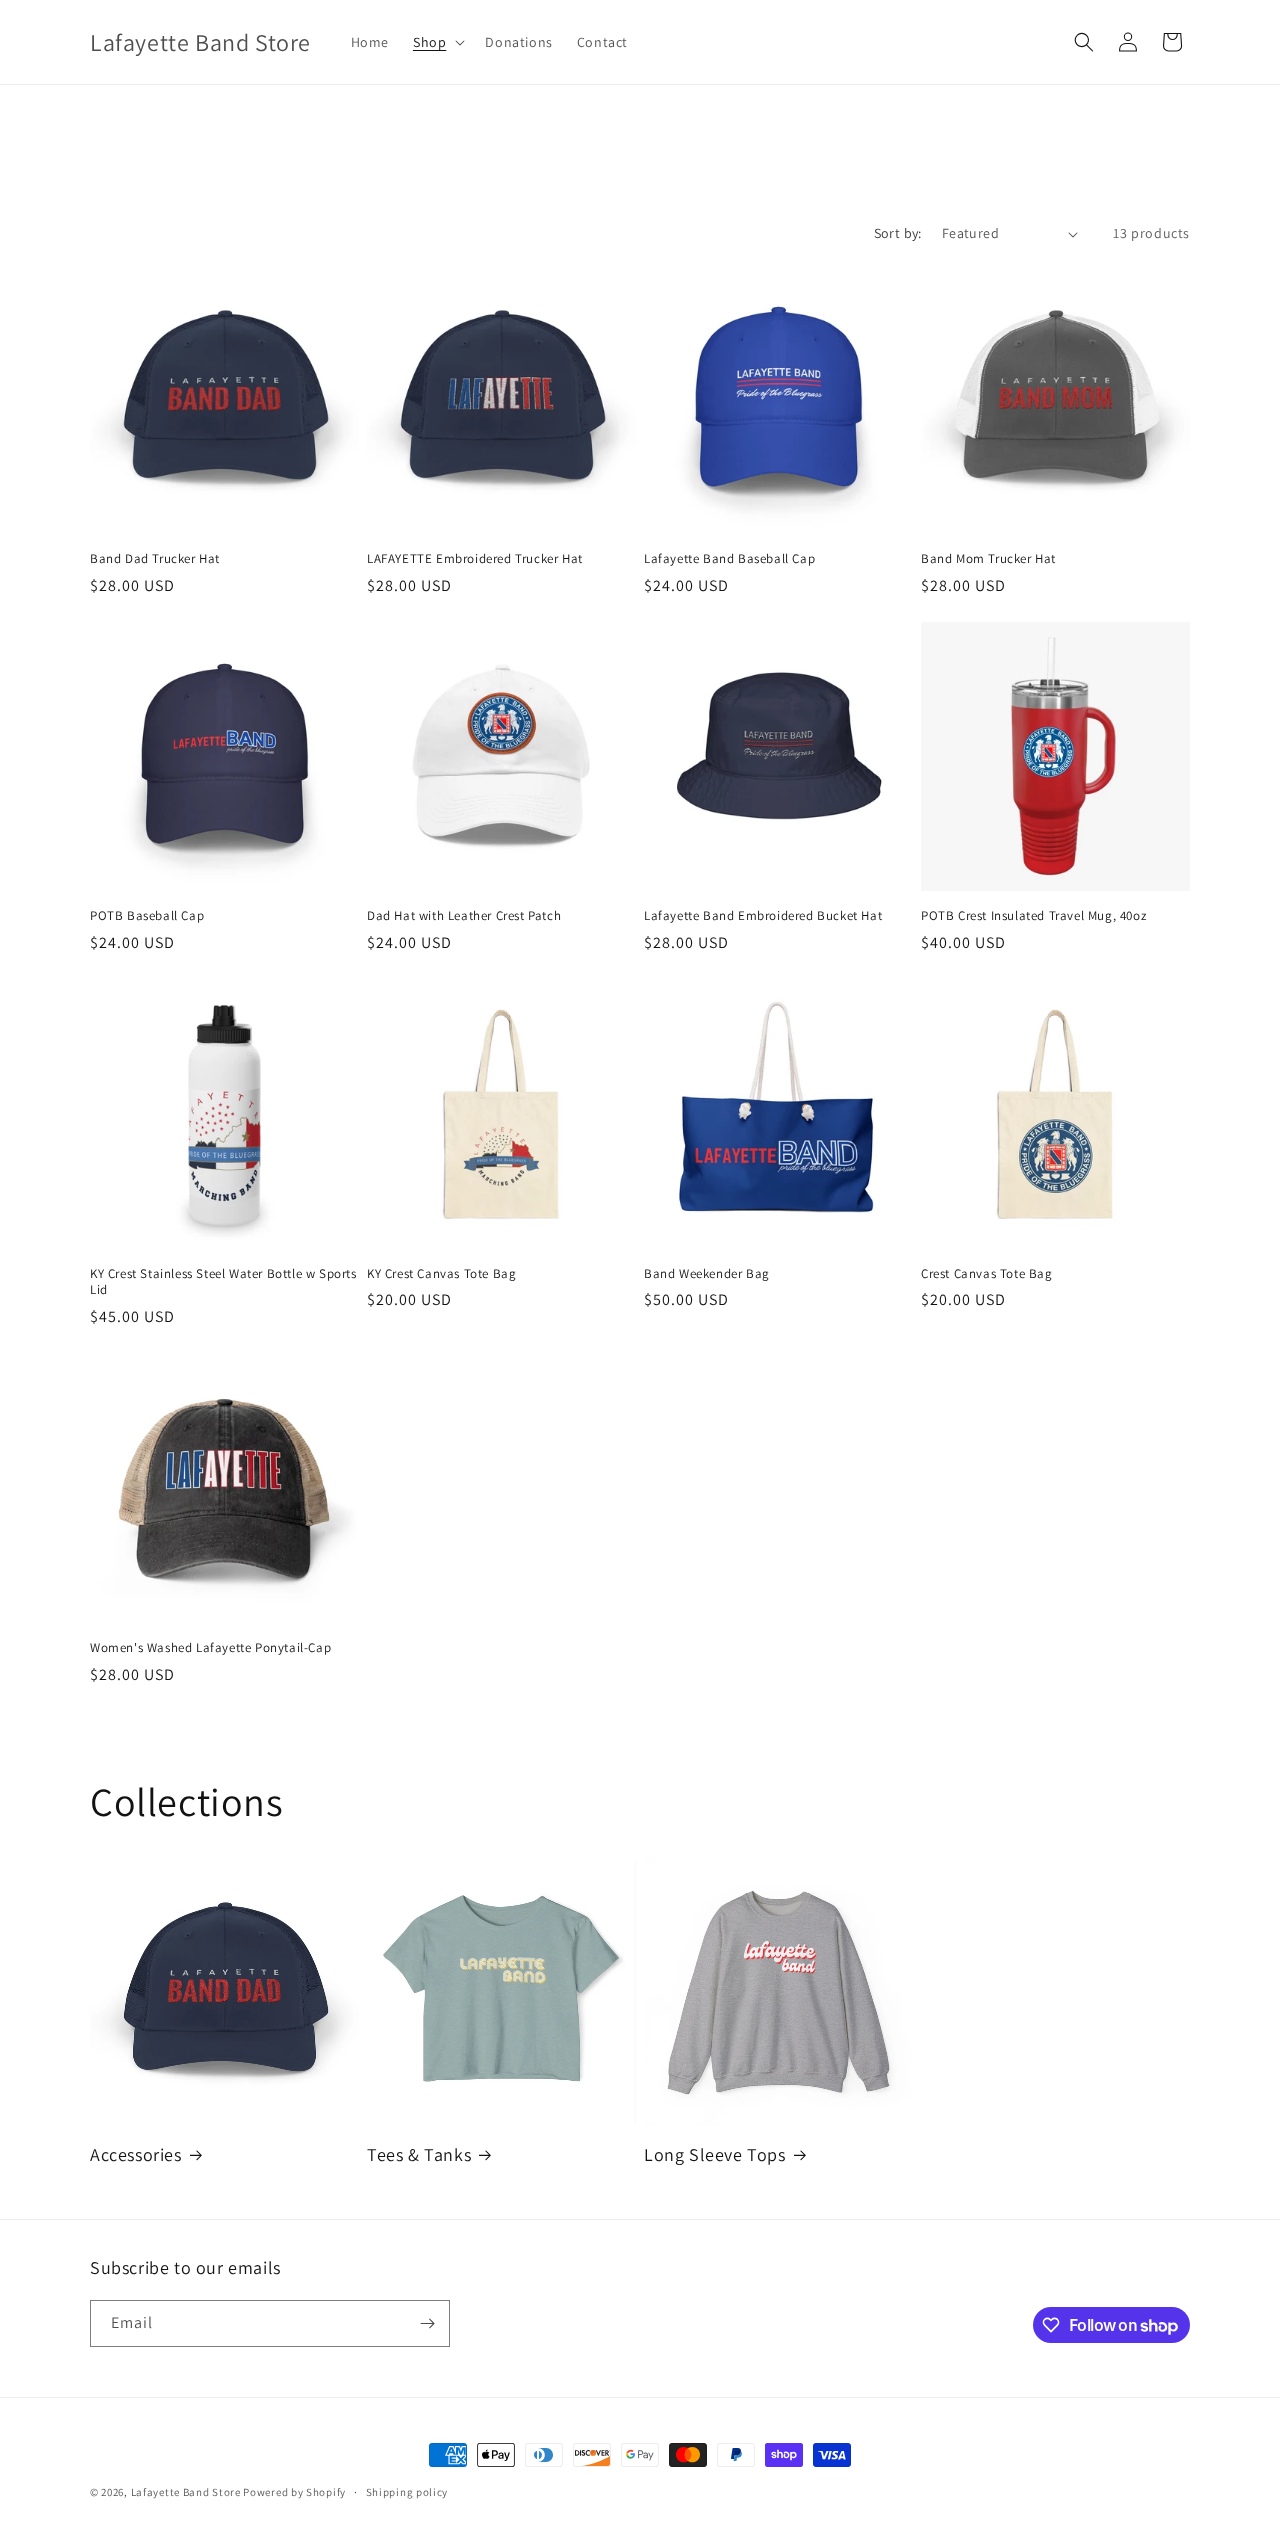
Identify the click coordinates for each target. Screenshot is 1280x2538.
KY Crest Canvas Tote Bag (441, 1274)
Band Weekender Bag (707, 1274)
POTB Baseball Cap (147, 916)
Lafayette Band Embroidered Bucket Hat (763, 916)
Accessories (136, 2154)
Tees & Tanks (419, 2154)
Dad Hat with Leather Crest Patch (464, 916)
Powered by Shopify (294, 2492)
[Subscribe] (427, 2323)
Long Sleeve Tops (715, 2154)
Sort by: (898, 233)
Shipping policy (407, 2492)
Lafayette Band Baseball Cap (729, 559)
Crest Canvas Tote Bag (987, 1274)
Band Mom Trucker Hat (988, 559)
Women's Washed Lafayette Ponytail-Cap (210, 1648)
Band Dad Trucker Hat (155, 559)
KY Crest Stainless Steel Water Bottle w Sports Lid (223, 1282)
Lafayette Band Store (186, 2492)
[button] (437, 42)
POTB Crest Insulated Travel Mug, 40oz (1033, 916)
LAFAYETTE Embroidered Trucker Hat (475, 559)
